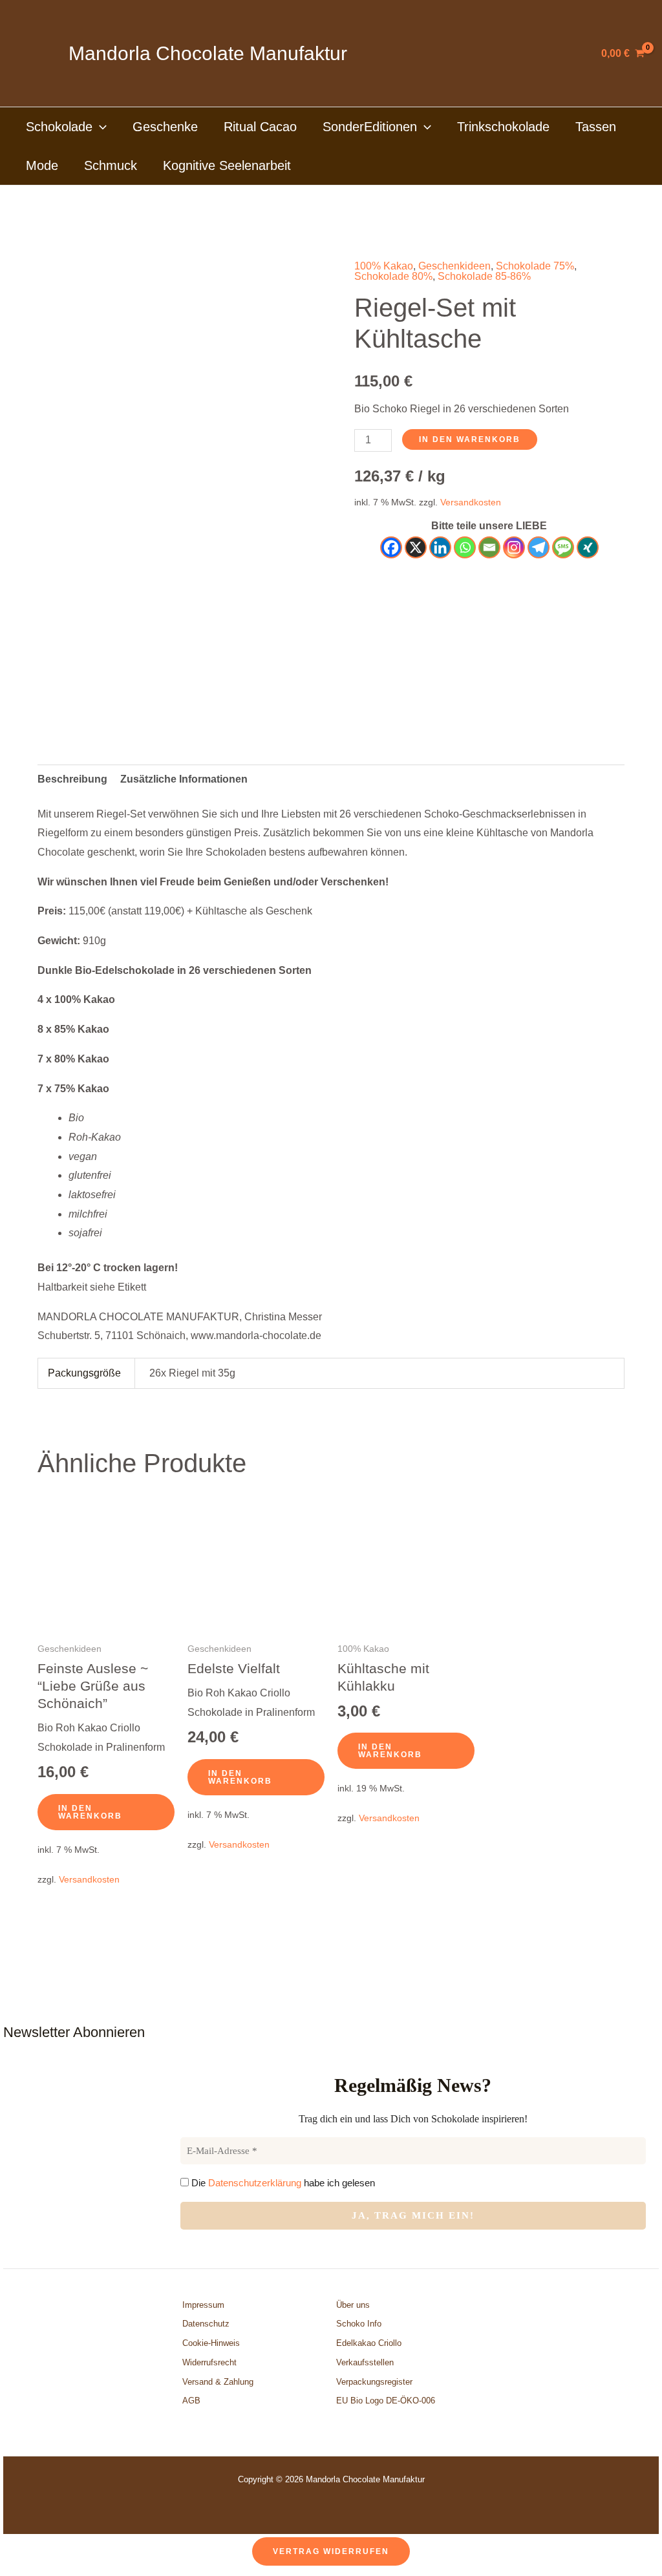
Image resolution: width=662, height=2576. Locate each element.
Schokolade (59, 127)
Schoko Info (359, 2324)
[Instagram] (514, 547)
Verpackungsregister (374, 2382)
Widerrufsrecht (209, 2362)
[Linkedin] (440, 547)
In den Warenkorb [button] (90, 1812)
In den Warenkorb (470, 439)
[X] (416, 547)
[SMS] (563, 547)
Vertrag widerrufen (331, 2551)
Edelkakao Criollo (369, 2343)
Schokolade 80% (393, 276)
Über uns (353, 2305)
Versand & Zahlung (218, 2382)
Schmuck (111, 165)
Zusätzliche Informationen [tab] (184, 779)
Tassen (596, 127)
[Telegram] (539, 547)
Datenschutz (206, 2324)
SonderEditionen (370, 127)
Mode (42, 165)
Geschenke (165, 127)
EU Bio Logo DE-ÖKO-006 (387, 2401)
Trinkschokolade (503, 127)
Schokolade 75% (535, 266)
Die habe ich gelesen (282, 2183)
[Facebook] (391, 547)
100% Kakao (384, 266)
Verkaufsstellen (365, 2362)
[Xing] (588, 547)
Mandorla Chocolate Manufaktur (208, 53)
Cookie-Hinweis (211, 2343)
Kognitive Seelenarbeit (227, 165)
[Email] (489, 547)
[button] (100, 127)
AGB (191, 2401)
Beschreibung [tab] (72, 779)
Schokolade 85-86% (484, 276)
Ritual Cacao (260, 127)
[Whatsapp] (465, 547)
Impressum (203, 2305)
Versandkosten (471, 502)
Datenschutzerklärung (255, 2183)
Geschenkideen (454, 266)
